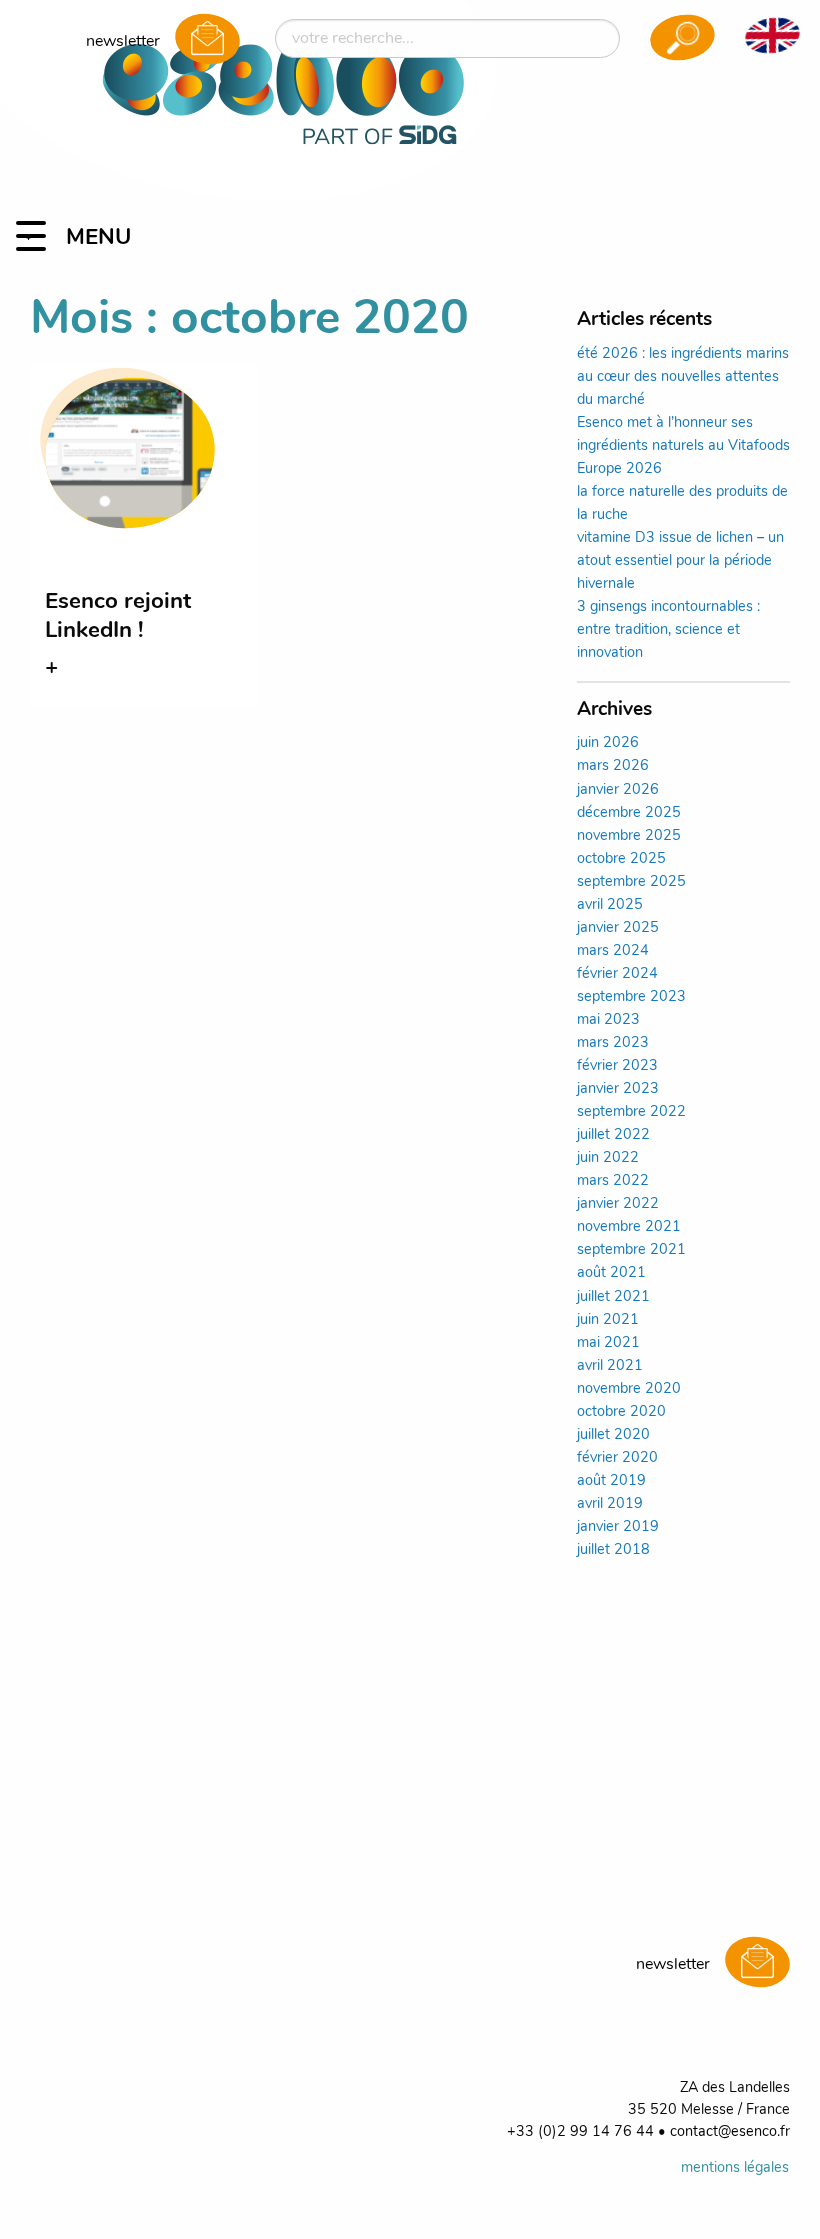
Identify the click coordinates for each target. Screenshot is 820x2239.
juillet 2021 (613, 1297)
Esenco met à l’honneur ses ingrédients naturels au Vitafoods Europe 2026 (683, 446)
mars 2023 (613, 1043)
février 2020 (617, 1458)
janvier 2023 (618, 1089)
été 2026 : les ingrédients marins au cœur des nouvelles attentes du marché (683, 377)
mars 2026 (613, 766)
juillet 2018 (613, 1550)
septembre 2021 (631, 1250)
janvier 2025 (618, 928)
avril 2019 (610, 1504)
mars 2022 (613, 1181)
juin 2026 (608, 743)
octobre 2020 (621, 1412)
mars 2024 (613, 951)
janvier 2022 (618, 1204)
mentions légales (735, 2168)
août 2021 (611, 1273)
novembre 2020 (629, 1389)
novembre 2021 (629, 1227)
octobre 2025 (621, 859)
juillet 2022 (613, 1135)
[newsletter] (207, 41)
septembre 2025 (631, 882)
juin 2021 (608, 1320)
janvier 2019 (618, 1527)
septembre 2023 (631, 997)
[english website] (772, 35)
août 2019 (611, 1481)
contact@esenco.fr (730, 2132)
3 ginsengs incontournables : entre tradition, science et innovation (668, 630)
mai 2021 (608, 1343)
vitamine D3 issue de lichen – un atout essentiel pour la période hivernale (680, 561)
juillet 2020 (613, 1435)
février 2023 (617, 1066)
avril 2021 (610, 1366)
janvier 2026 (618, 790)
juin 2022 (608, 1158)
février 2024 (617, 974)
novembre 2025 (629, 836)
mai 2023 (608, 1020)
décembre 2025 (629, 813)
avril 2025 (610, 905)
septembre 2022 (631, 1112)
